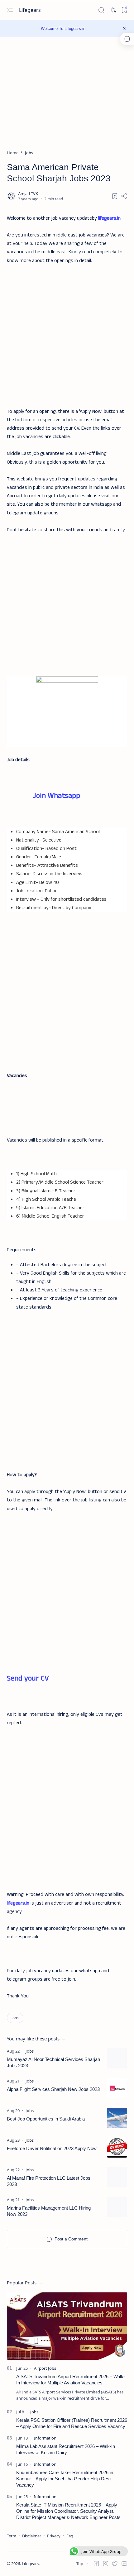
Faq (70, 2536)
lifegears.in (109, 218)
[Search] (101, 10)
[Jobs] (15, 2018)
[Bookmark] (124, 10)
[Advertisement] (67, 332)
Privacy (54, 2536)
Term (12, 2536)
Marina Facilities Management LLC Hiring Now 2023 (49, 2211)
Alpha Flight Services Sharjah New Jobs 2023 (53, 2089)
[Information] (45, 2438)
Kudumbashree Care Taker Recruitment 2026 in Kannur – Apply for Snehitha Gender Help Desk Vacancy (65, 2479)
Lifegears (31, 10)
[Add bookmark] (115, 196)
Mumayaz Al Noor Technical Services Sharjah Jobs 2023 (53, 2062)
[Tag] (30, 2051)
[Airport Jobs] (45, 2368)
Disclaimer (32, 2536)
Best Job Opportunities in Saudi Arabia (46, 2119)
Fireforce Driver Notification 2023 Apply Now (52, 2148)
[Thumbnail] (117, 2058)
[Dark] (113, 10)
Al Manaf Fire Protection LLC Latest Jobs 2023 (49, 2181)
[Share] (124, 196)
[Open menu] (10, 10)
